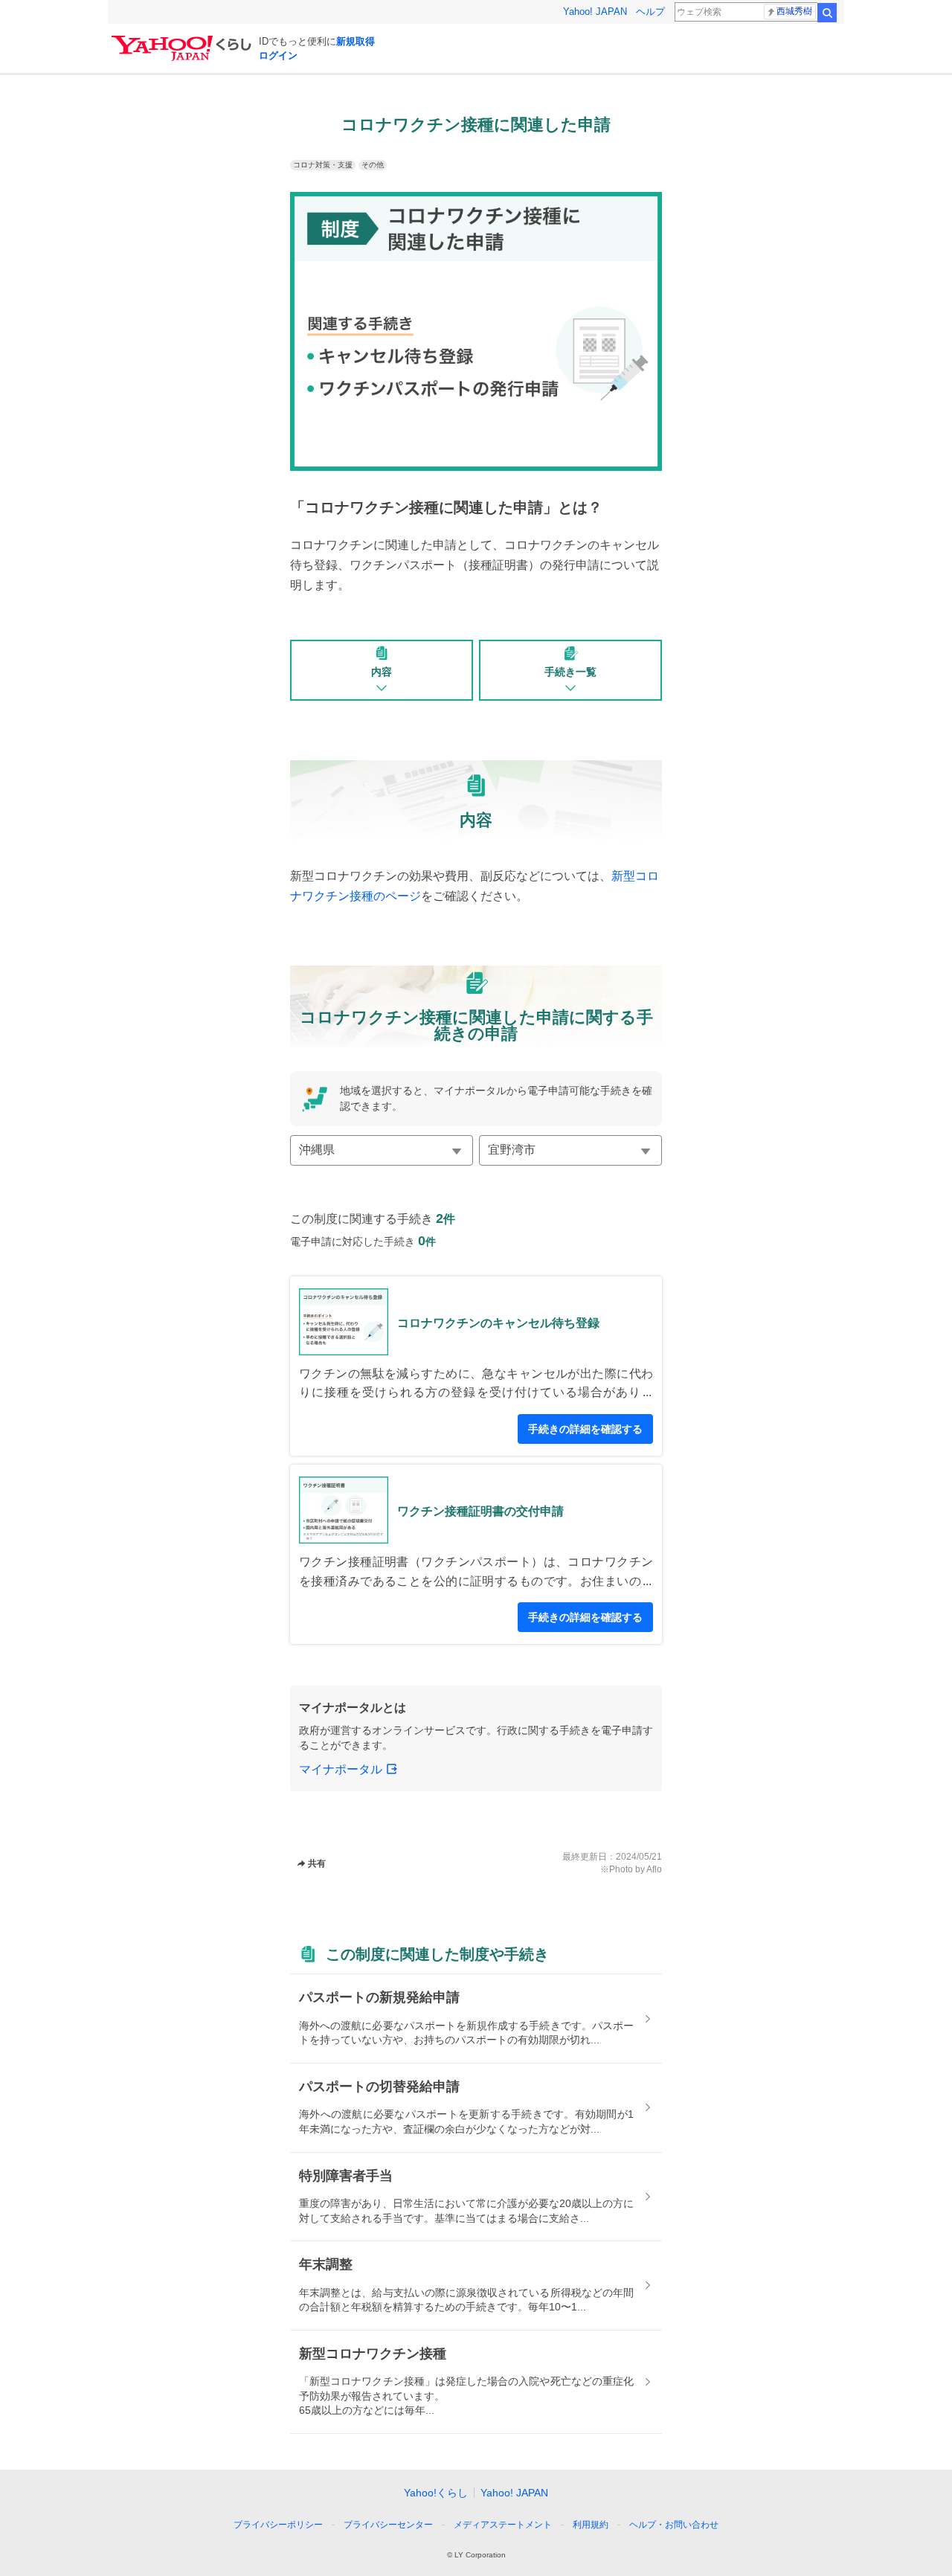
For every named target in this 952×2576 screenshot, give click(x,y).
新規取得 (356, 41)
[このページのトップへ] (720, 2497)
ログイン (278, 55)
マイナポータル (341, 1769)
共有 (317, 1863)
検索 (827, 13)
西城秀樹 (794, 11)
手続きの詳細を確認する (585, 1429)
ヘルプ (650, 12)
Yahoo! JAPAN (595, 12)
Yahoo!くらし (436, 2493)
